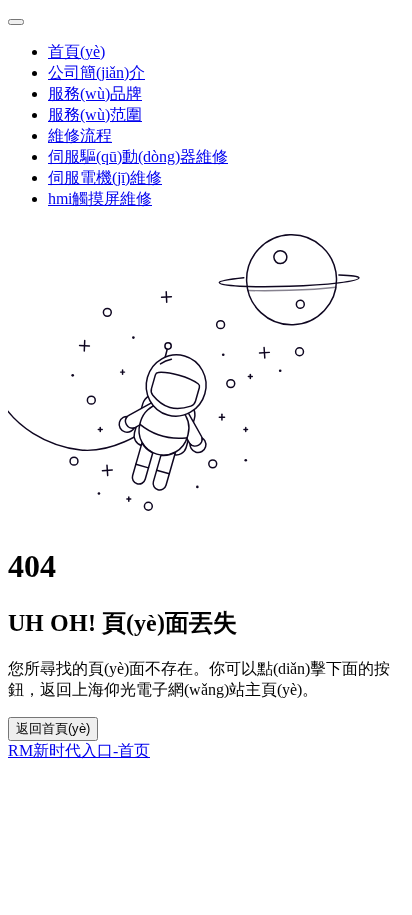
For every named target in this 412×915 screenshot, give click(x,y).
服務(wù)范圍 (95, 114)
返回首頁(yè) (53, 728)
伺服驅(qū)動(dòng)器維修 (138, 156)
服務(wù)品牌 (95, 93)
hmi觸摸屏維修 (100, 198)
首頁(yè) (76, 51)
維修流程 (80, 135)
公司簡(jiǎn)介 (96, 72)
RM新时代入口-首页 (79, 750)
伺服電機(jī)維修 (105, 177)
